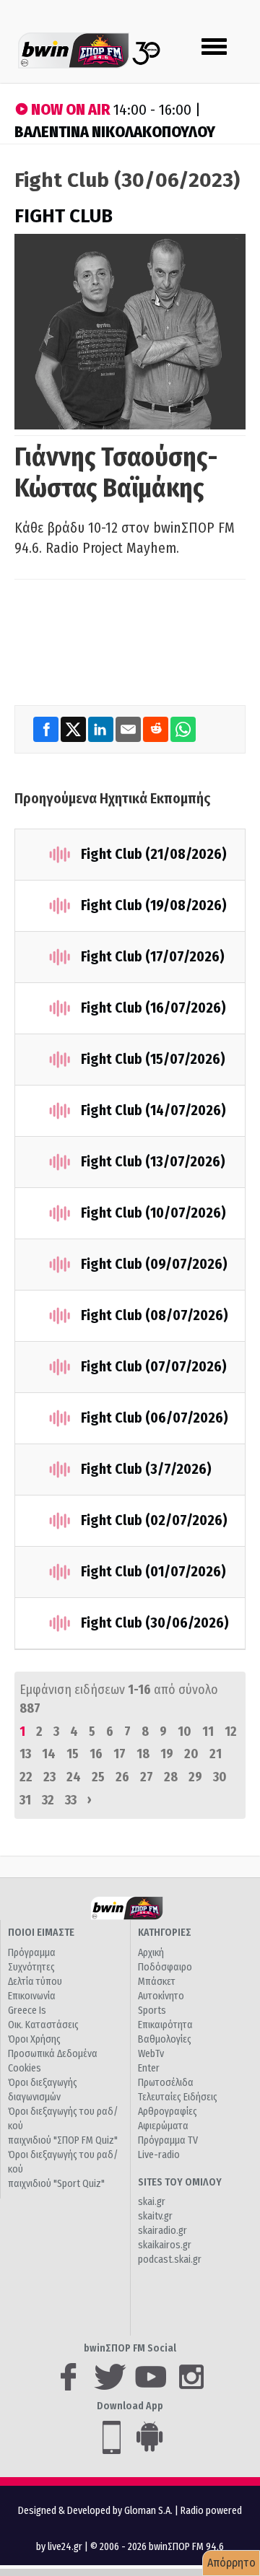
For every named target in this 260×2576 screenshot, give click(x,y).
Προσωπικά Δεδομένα (53, 2054)
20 (191, 1754)
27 (147, 1777)
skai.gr (152, 2202)
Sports (152, 2010)
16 (96, 1754)
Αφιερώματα (163, 2126)
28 (171, 1777)
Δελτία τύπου (35, 1982)
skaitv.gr (155, 2216)
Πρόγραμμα (32, 1953)
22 (26, 1777)
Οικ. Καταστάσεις (43, 2025)
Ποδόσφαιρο (165, 1967)
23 (49, 1777)
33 (71, 1800)
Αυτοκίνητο (161, 1996)
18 (143, 1754)
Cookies (25, 2068)
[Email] (129, 729)
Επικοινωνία (32, 1996)
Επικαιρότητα (165, 2025)
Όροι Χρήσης (34, 2039)
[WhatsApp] (183, 729)
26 (122, 1777)
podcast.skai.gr (170, 2260)
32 (48, 1800)
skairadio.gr (162, 2231)
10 (185, 1732)
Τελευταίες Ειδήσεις (178, 2097)
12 (231, 1732)
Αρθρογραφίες (168, 2112)
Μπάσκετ (157, 1982)
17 (120, 1754)
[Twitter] (74, 729)
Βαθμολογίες (165, 2039)
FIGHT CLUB (64, 216)
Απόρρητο (231, 2563)
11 (208, 1732)
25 (98, 1777)
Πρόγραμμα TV (168, 2140)
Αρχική (151, 1953)
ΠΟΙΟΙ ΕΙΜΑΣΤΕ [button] (41, 1933)
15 (73, 1754)
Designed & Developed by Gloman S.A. (95, 2511)
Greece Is (27, 2010)
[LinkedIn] (102, 729)
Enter (149, 2068)
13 (25, 1754)
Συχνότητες (31, 1967)
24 (74, 1777)
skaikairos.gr (165, 2245)
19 (167, 1754)
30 (220, 1777)
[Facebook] (47, 729)
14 (49, 1754)
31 (25, 1800)
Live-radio (159, 2155)
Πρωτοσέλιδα (166, 2083)
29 (195, 1777)
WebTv (151, 2054)
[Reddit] (157, 729)
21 (216, 1754)
